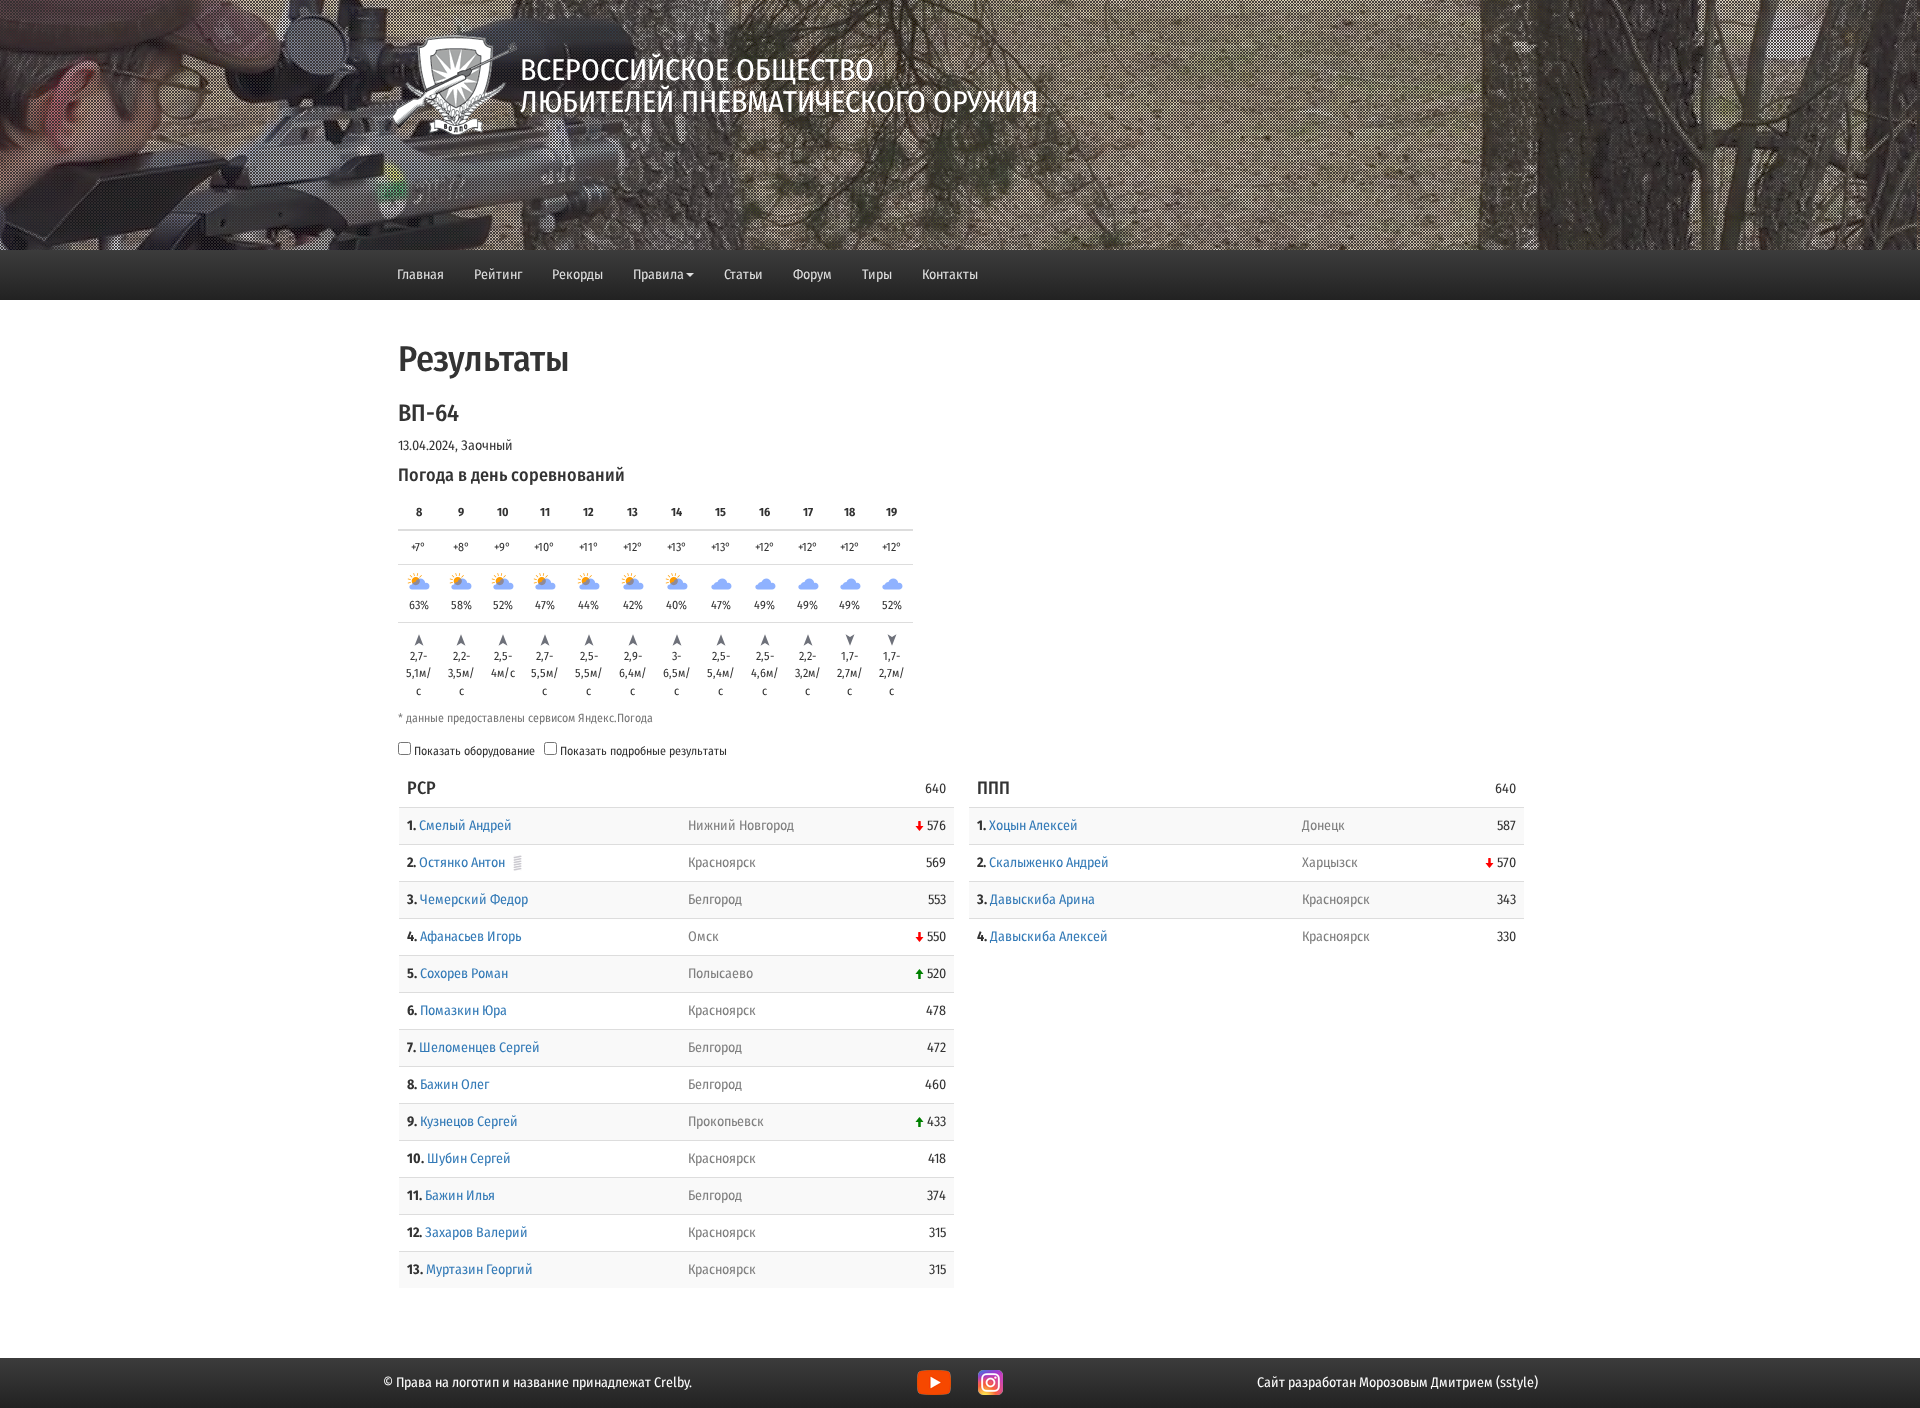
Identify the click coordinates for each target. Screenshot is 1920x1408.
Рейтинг (498, 274)
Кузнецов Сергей (469, 1121)
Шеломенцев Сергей (479, 1047)
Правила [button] (658, 274)
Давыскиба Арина (1042, 899)
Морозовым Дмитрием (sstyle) (1448, 1382)
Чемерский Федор (474, 899)
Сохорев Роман (464, 973)
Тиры (877, 274)
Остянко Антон (462, 862)
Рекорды (577, 274)
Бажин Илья (460, 1195)
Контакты (950, 274)
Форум (812, 274)
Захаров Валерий (476, 1232)
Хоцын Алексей (1033, 825)
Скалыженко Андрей (1049, 862)
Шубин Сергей (469, 1158)
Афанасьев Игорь (470, 936)
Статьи (743, 274)
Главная (420, 274)
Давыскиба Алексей (1049, 936)
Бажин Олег (454, 1084)
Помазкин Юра (463, 1010)
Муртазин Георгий (479, 1269)
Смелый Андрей (465, 825)
